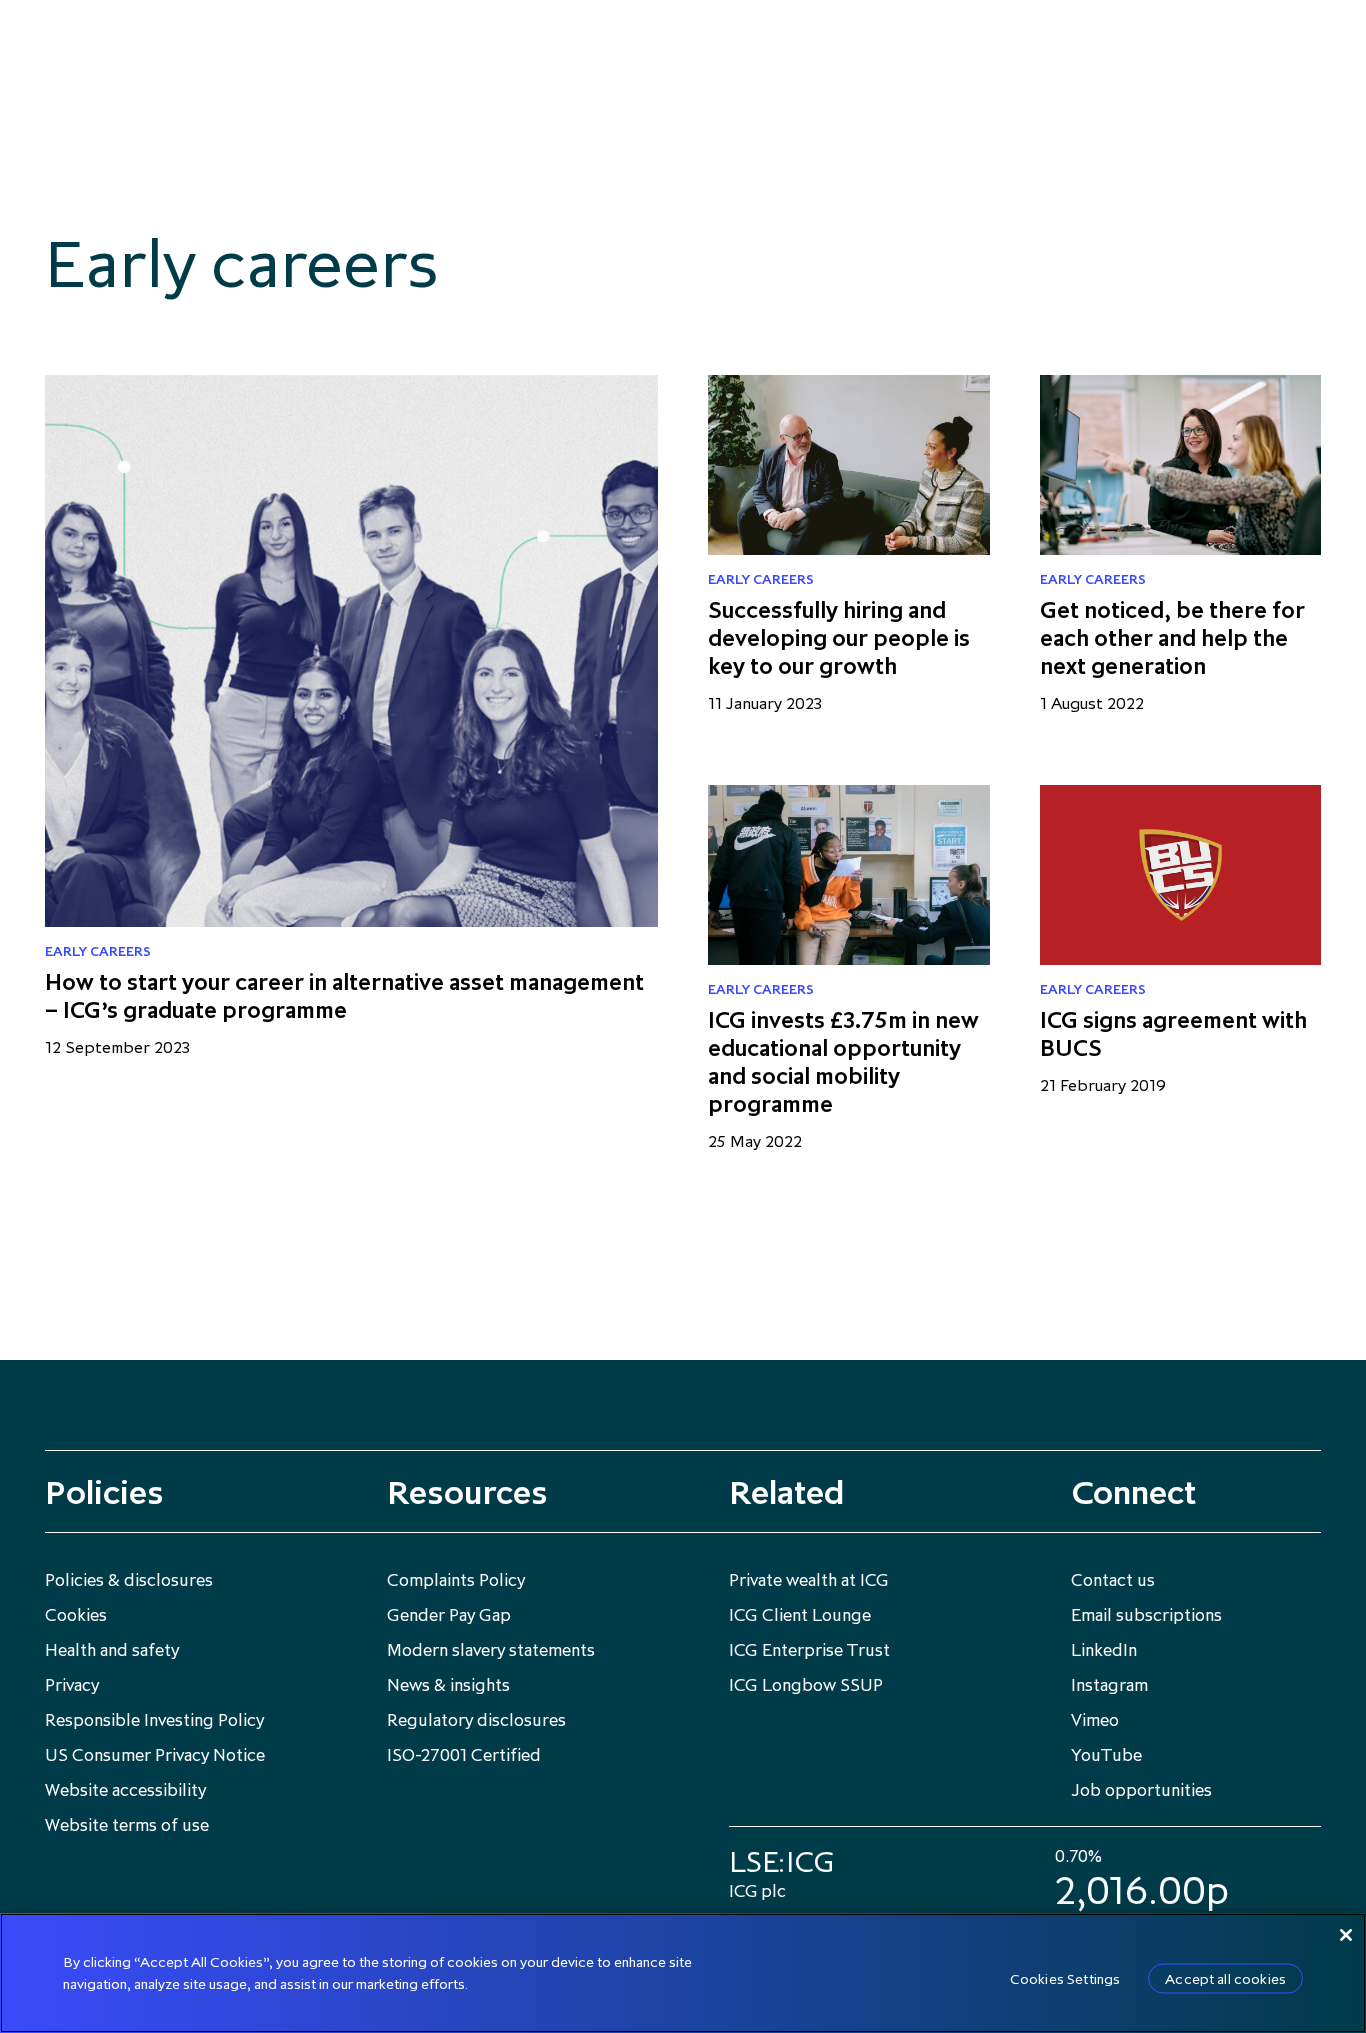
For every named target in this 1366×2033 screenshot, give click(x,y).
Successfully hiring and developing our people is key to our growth (839, 637)
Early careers (98, 951)
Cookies (76, 1615)
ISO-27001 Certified (464, 1755)
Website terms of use (127, 1825)
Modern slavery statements (491, 1650)
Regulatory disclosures (476, 1720)
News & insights (448, 1685)
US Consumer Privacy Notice (155, 1755)
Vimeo (1095, 1720)
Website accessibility (125, 1790)
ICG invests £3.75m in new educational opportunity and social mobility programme (843, 1061)
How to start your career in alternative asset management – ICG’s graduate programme (344, 995)
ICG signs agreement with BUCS (1173, 1033)
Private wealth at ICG (809, 1580)
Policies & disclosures (129, 1580)
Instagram (1109, 1685)
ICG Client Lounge (800, 1615)
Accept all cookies (1225, 1978)
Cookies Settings (1065, 1978)
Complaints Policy (456, 1580)
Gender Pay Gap (449, 1615)
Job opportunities (1141, 1790)
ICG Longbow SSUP (806, 1685)
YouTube (1106, 1755)
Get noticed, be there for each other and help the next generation (1172, 637)
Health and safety (112, 1650)
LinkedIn (1104, 1650)
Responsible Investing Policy (154, 1720)
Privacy (72, 1685)
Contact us (1113, 1580)
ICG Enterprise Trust (809, 1650)
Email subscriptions (1146, 1615)
